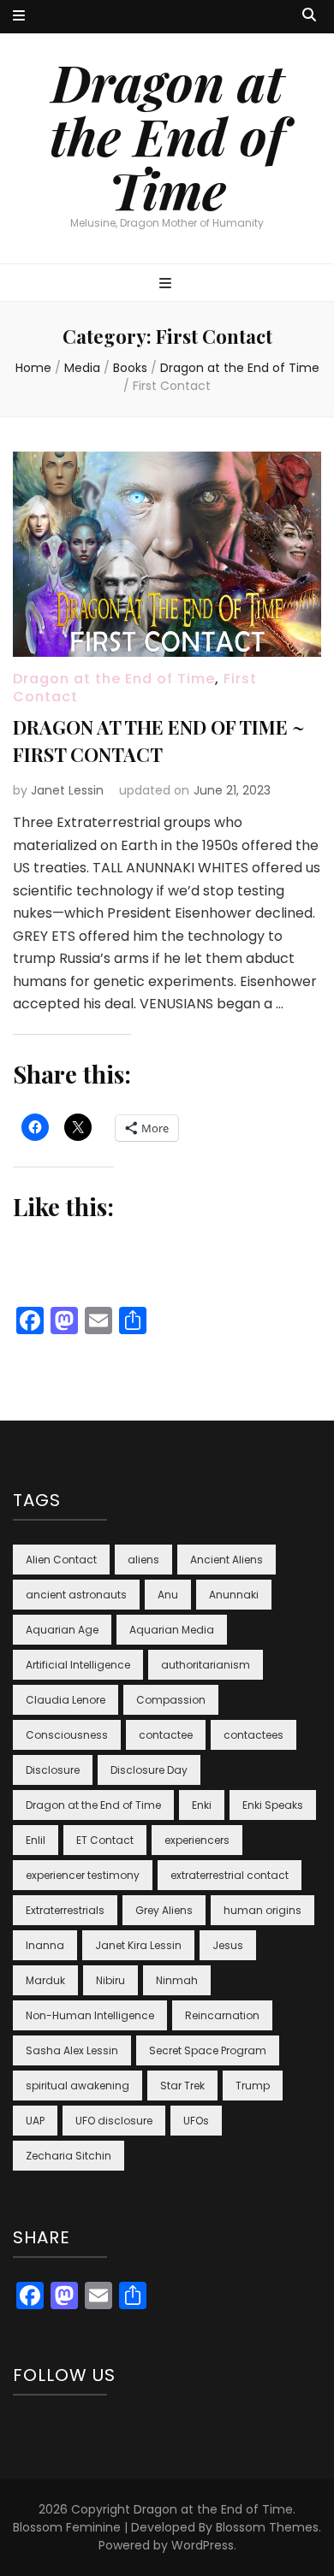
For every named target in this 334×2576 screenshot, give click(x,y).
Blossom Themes (267, 2527)
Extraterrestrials (65, 1910)
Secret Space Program (208, 2050)
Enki (202, 1805)
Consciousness (67, 1735)
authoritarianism (206, 1665)
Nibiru (110, 1980)
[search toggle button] (309, 16)
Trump (253, 2086)
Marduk (45, 1980)
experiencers (197, 1840)
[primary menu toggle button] (167, 284)
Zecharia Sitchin (69, 2156)
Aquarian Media (172, 1630)
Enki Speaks (273, 1805)
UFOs (196, 2121)
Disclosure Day (149, 1770)
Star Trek (182, 2086)
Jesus (228, 1945)
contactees (253, 1735)
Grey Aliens (164, 1910)
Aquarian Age (62, 1630)
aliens (143, 1560)
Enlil (36, 1840)
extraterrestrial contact (230, 1875)
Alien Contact (61, 1560)
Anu (168, 1595)
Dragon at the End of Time (167, 135)
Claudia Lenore (66, 1700)
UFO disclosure (114, 2121)
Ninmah (177, 1980)
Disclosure (53, 1770)
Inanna (45, 1945)
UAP (35, 2121)
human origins (262, 1910)
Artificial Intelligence (78, 1665)
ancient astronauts (76, 1595)
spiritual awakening (78, 2086)
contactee (166, 1735)
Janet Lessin (67, 790)
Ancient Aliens (227, 1560)
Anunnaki (234, 1595)
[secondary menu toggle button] (19, 17)
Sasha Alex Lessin (72, 2050)
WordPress (203, 2545)
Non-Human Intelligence (90, 2015)
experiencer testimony (83, 1875)
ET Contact (105, 1840)
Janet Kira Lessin (138, 1945)
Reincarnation (222, 2015)
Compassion (171, 1700)
